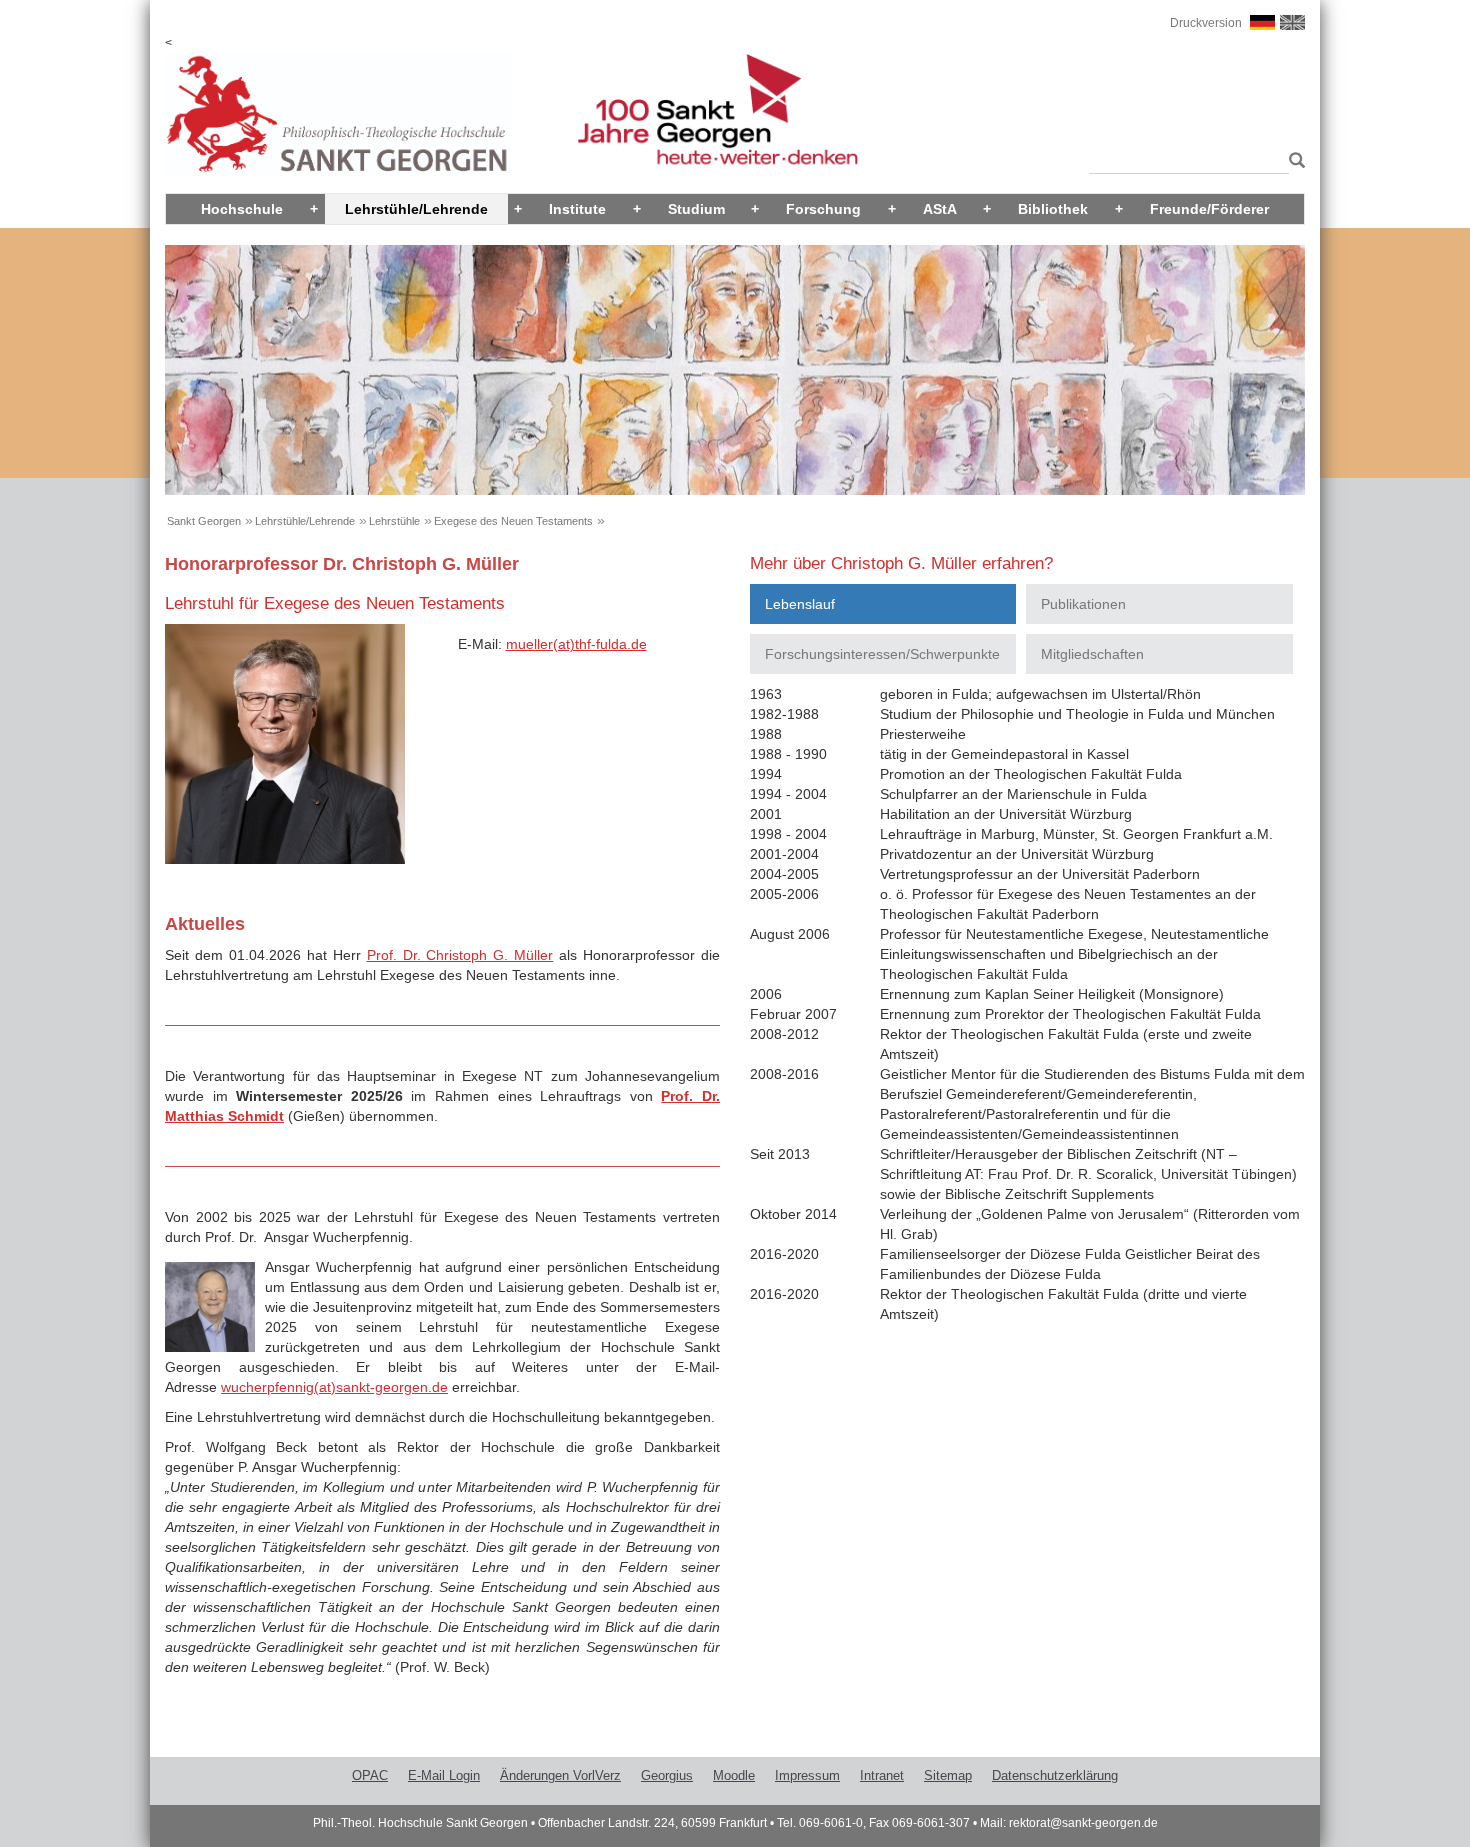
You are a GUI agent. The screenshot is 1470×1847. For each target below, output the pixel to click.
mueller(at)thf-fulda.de (576, 644)
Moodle (734, 1775)
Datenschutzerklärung (1055, 1775)
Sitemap (948, 1775)
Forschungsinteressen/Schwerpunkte (882, 654)
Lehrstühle (394, 521)
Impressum (807, 1775)
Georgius (667, 1775)
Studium (696, 209)
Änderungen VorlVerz (560, 1775)
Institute (577, 209)
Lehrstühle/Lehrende (416, 209)
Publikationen (1083, 604)
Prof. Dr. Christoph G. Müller (460, 955)
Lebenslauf (800, 604)
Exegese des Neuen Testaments (513, 521)
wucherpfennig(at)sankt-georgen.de (334, 1387)
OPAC (370, 1775)
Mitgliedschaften (1092, 654)
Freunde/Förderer (1209, 209)
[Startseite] (338, 114)
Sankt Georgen (204, 521)
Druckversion (1206, 23)
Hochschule (242, 209)
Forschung (823, 209)
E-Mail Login (444, 1775)
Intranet (882, 1775)
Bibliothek (1053, 209)
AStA (940, 209)
